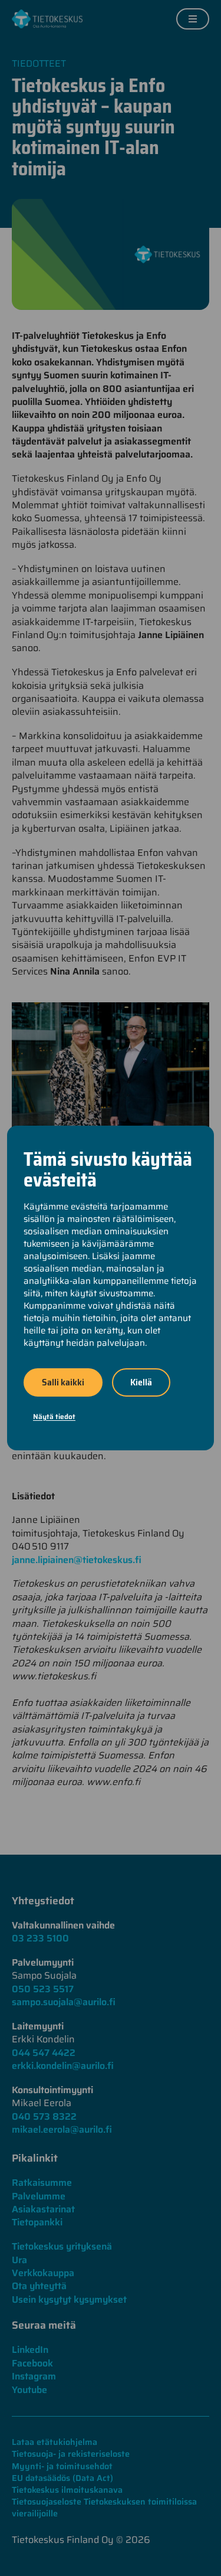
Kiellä (141, 1382)
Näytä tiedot (54, 1416)
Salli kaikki (63, 1382)
